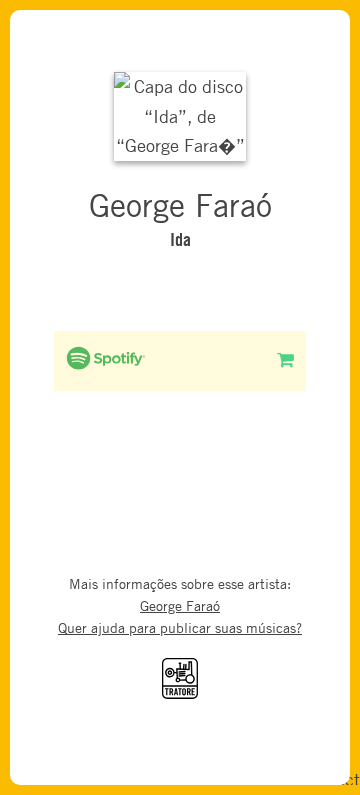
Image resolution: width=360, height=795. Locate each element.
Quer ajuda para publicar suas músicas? (180, 627)
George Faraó (180, 605)
